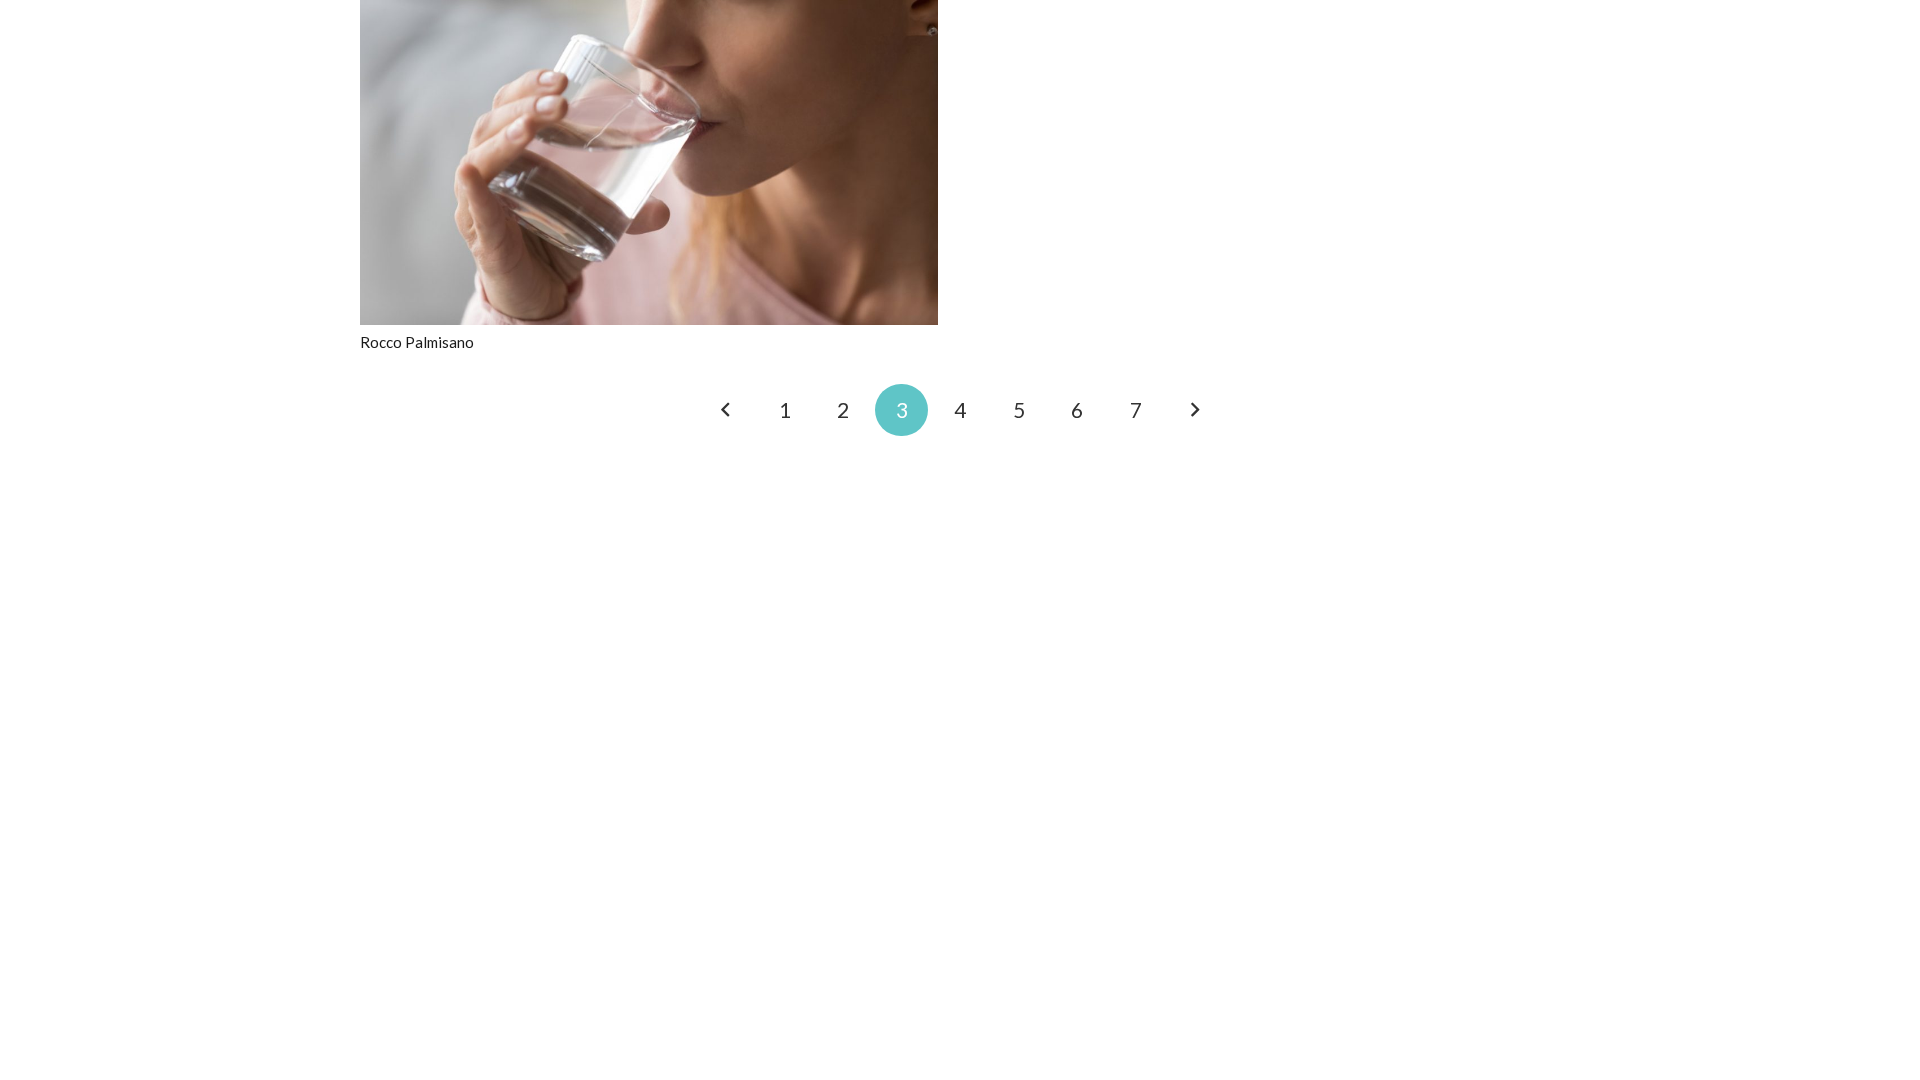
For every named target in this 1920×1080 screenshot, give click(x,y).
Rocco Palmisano (417, 342)
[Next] (1194, 410)
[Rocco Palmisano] (649, 12)
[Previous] (726, 410)
